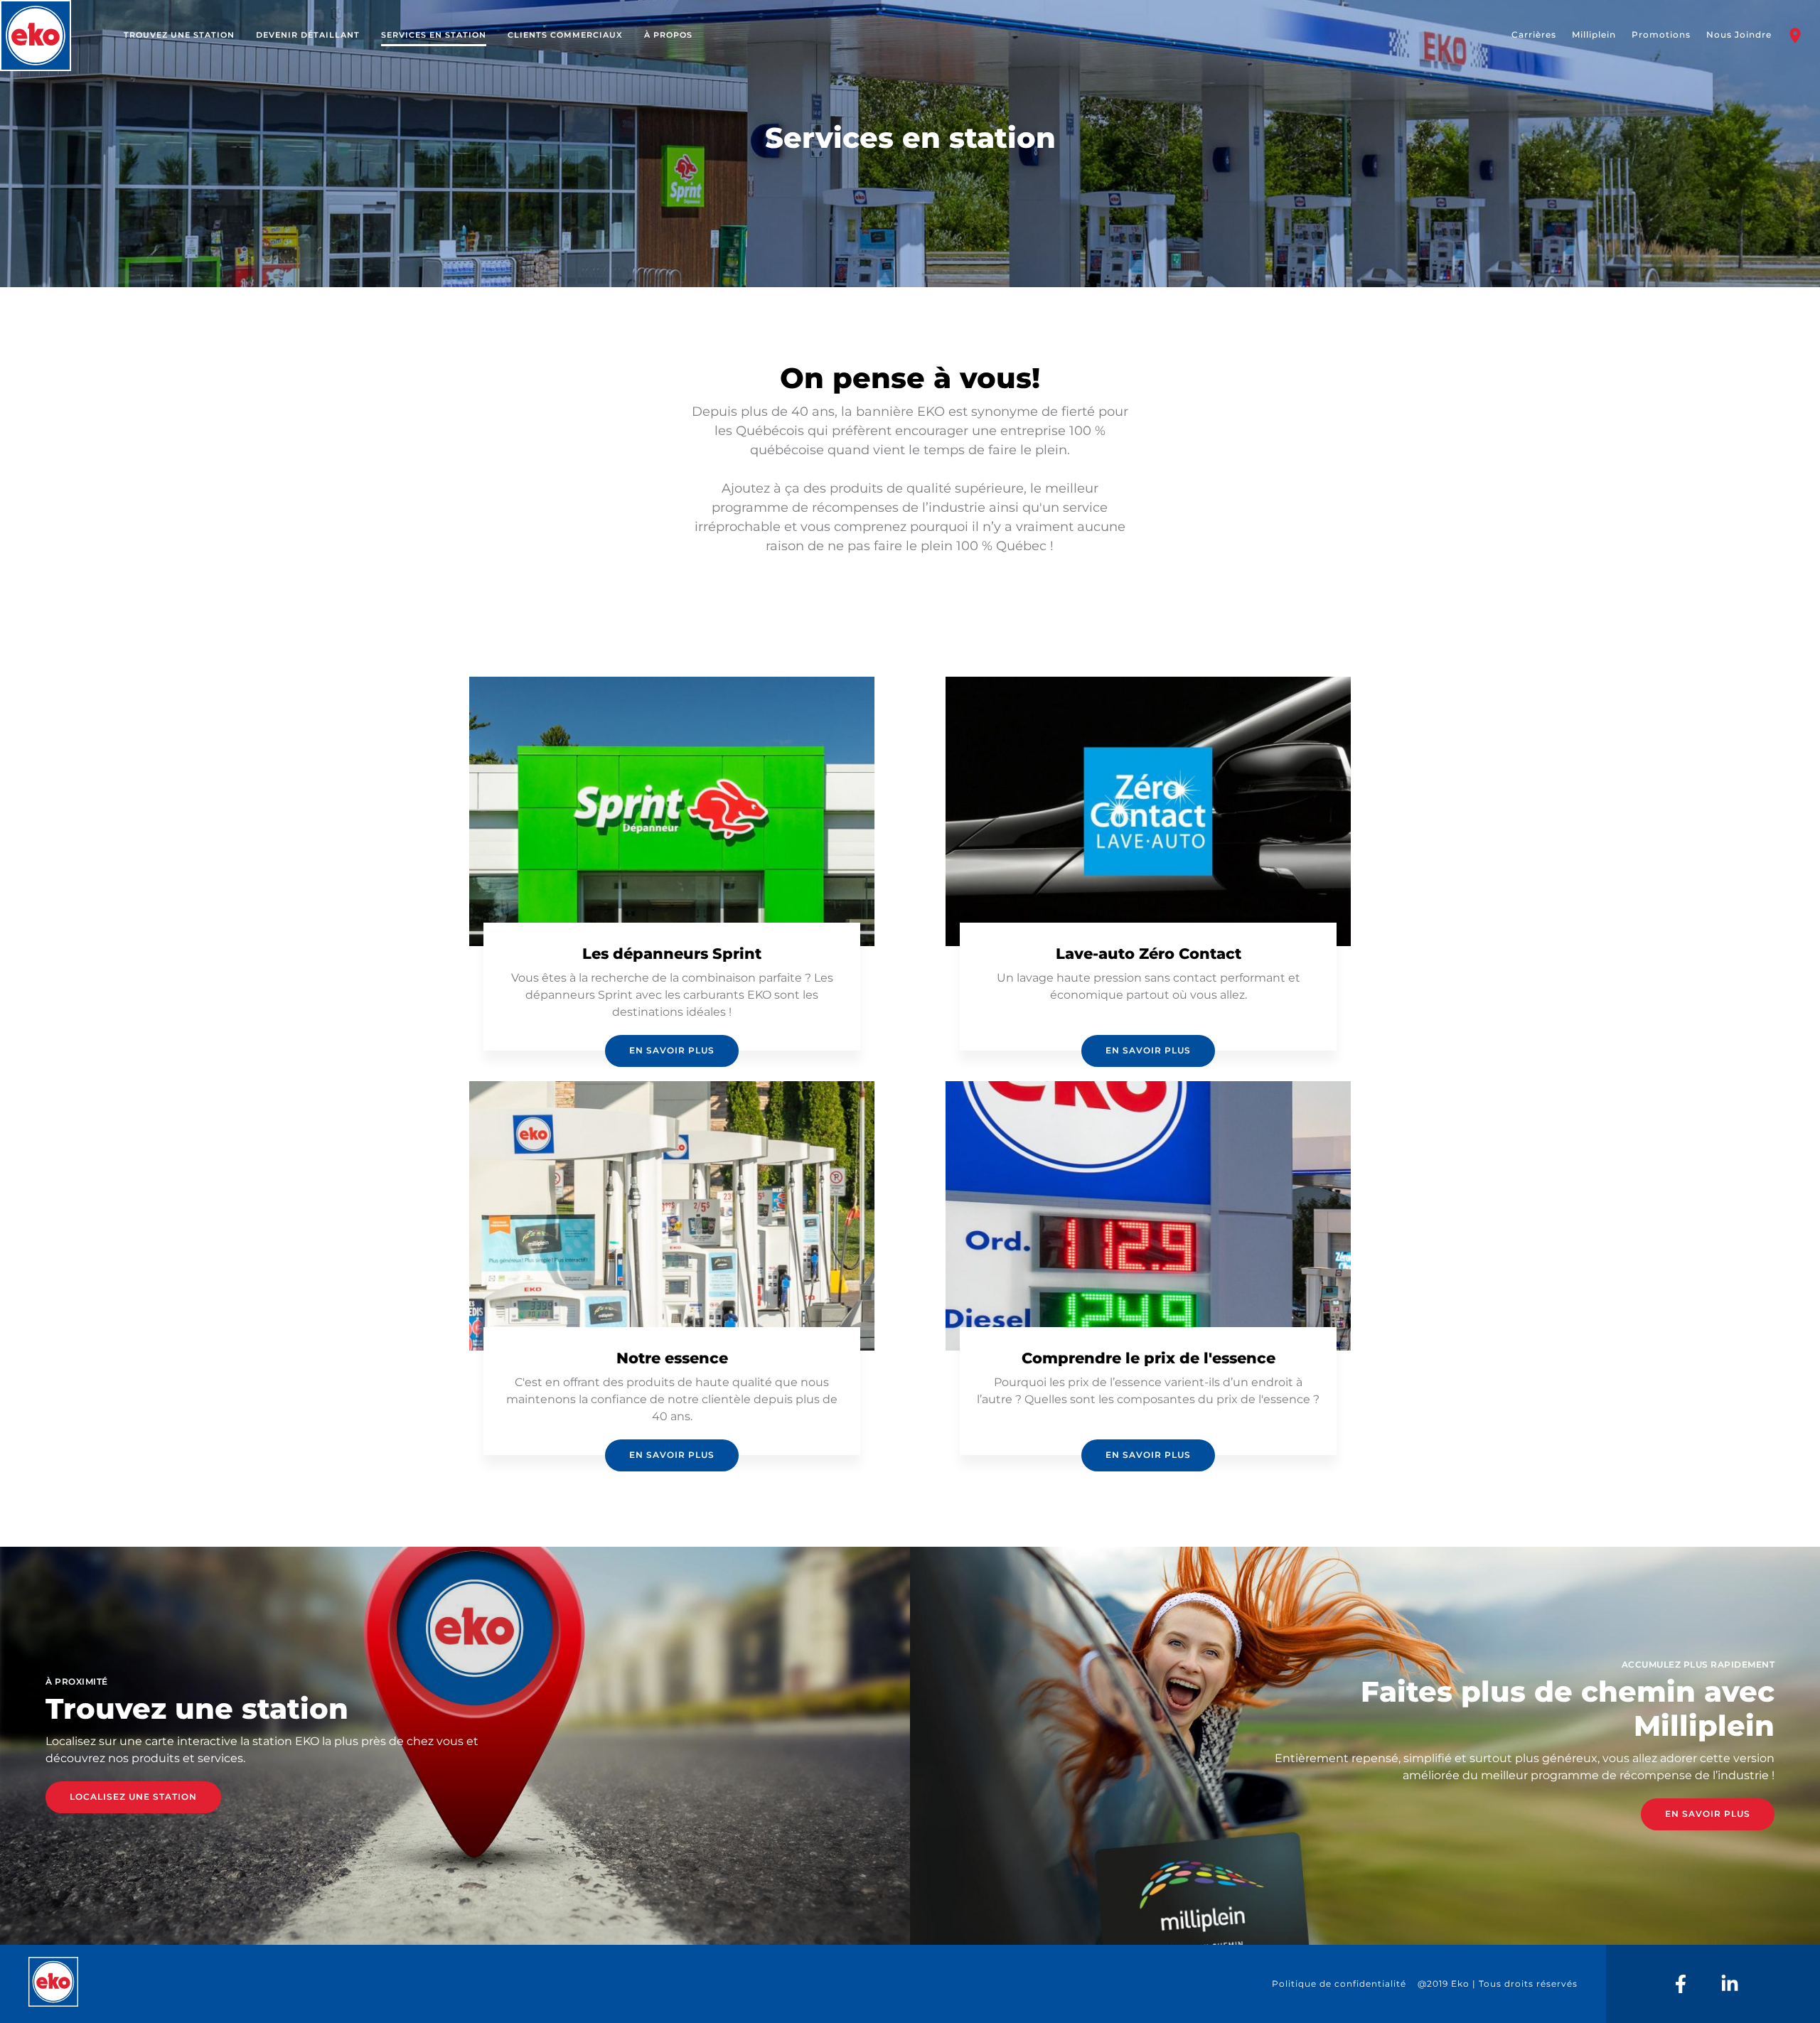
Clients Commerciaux (565, 35)
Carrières (1534, 34)
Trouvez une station (179, 35)
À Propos (668, 35)
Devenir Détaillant (308, 35)
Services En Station (434, 35)
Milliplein (1594, 34)
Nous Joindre (1739, 34)
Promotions (1661, 34)
